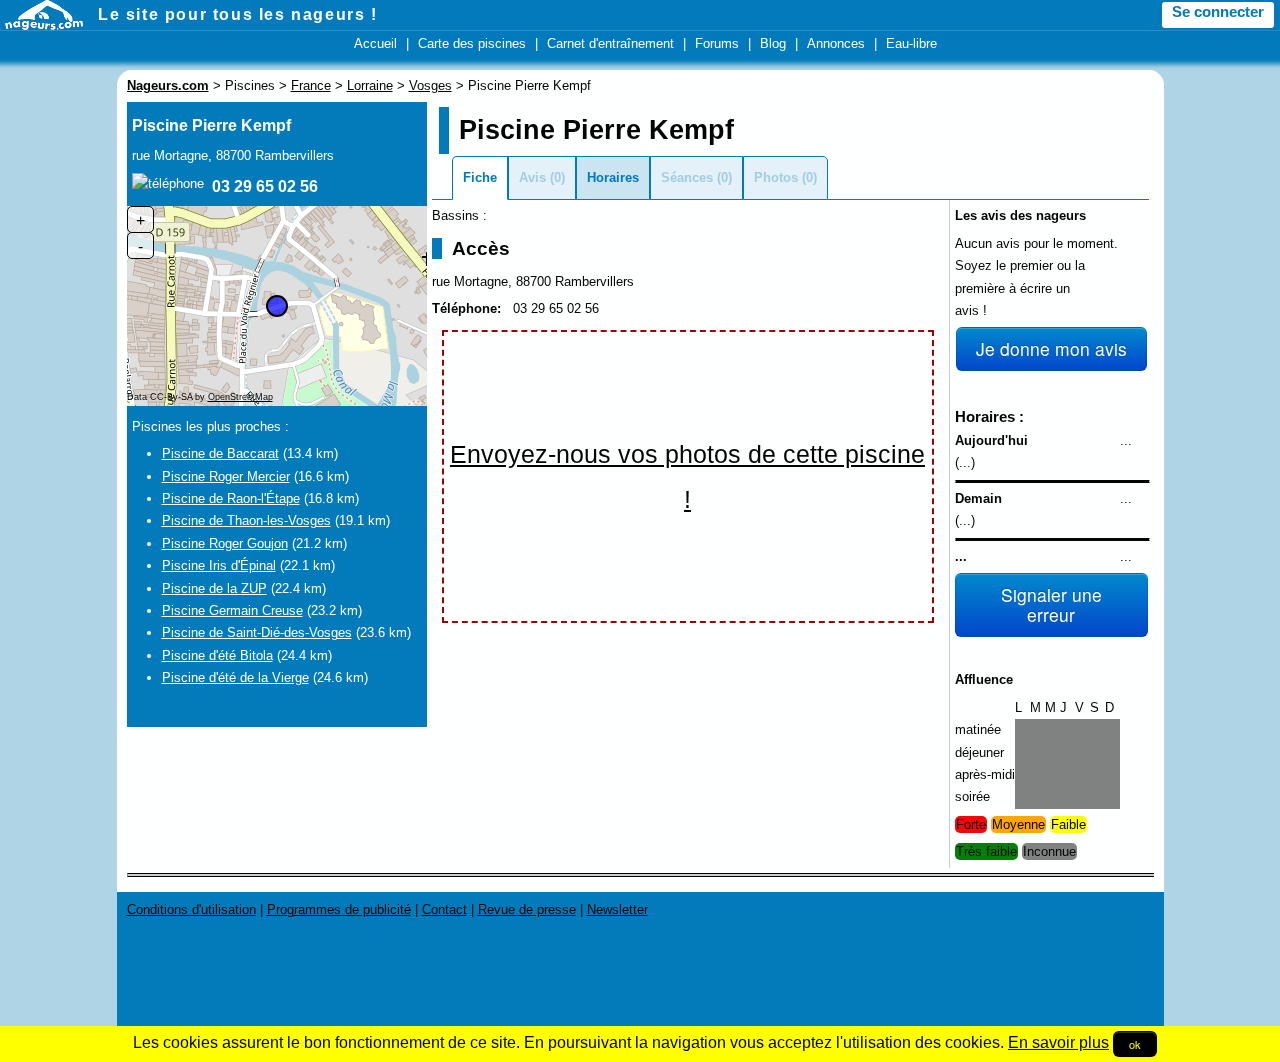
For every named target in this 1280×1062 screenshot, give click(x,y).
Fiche (480, 177)
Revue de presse (527, 909)
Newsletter (617, 909)
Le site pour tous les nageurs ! (238, 14)
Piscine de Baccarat (220, 453)
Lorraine (370, 85)
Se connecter (1218, 12)
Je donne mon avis (1051, 348)
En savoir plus (1058, 1042)
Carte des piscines (472, 43)
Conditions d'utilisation (191, 909)
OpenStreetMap (240, 397)
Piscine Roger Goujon (225, 543)
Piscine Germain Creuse (232, 610)
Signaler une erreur (1051, 604)
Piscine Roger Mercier (226, 476)
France (311, 85)
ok (1135, 1044)
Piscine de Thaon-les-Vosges (246, 520)
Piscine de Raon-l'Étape (231, 498)
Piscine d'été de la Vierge (235, 677)
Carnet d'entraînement (610, 43)
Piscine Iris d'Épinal (219, 565)
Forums (717, 43)
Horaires (613, 177)
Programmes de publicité (339, 909)
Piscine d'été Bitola (217, 655)
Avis (532, 177)
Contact (444, 909)
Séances (687, 177)
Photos (776, 177)
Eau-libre (911, 43)
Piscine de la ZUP (214, 588)
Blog (773, 43)
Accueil (375, 43)
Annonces (836, 43)
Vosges (430, 85)
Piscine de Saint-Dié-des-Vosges (257, 632)
